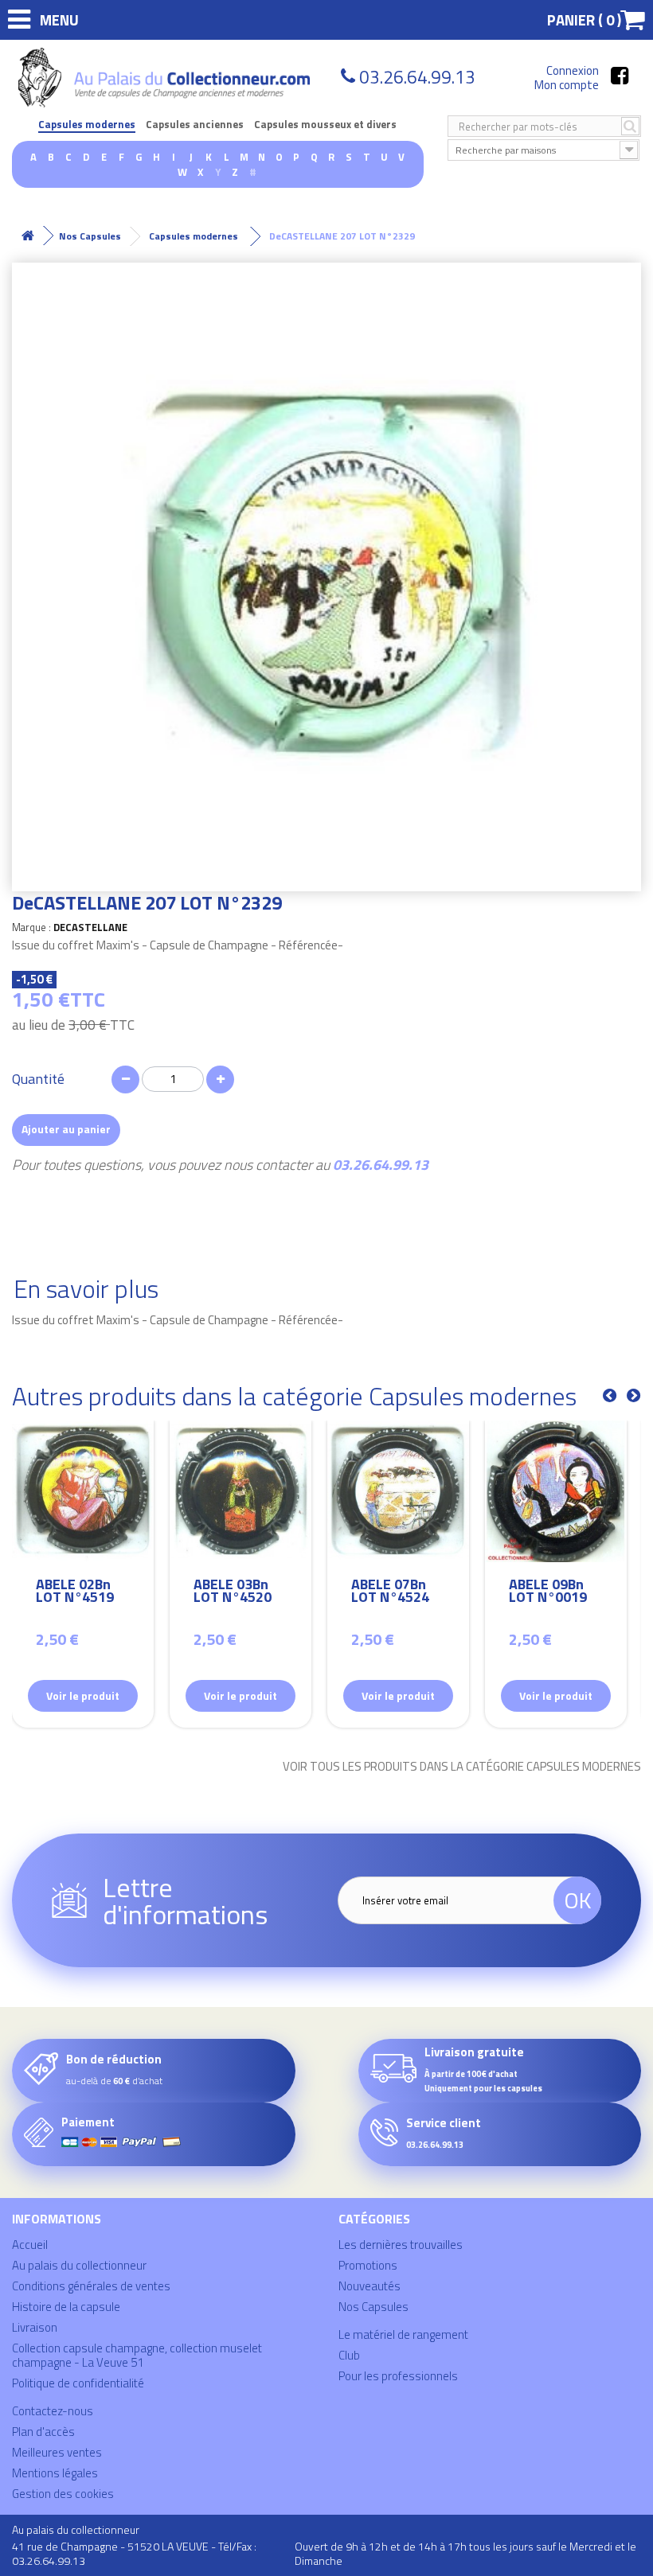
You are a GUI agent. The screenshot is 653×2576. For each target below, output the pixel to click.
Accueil (30, 2245)
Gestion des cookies (63, 2494)
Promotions (368, 2265)
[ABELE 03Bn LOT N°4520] (240, 1491)
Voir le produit (83, 1695)
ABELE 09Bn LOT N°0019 (548, 1593)
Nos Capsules (373, 2307)
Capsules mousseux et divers (325, 125)
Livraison (35, 2327)
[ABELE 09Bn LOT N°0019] (556, 1491)
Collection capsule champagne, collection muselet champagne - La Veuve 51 (137, 2355)
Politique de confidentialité (78, 2383)
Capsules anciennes (195, 125)
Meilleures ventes (57, 2452)
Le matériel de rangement (403, 2334)
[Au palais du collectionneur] (166, 78)
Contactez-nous (53, 2411)
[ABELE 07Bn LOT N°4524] (398, 1491)
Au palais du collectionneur (79, 2265)
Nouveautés (370, 2286)
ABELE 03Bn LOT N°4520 (233, 1593)
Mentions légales (55, 2473)
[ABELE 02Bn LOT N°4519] (83, 1491)
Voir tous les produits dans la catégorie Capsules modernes (462, 1767)
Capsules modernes (87, 125)
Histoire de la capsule (66, 2307)
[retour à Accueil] (28, 236)
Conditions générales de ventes (91, 2286)
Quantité (38, 1079)
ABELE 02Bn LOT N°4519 (75, 1593)
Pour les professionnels (398, 2376)
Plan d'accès (43, 2432)
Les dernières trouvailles (401, 2245)
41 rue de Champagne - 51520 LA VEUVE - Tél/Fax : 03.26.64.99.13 (134, 2553)
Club (349, 2355)
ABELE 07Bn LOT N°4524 (390, 1593)
